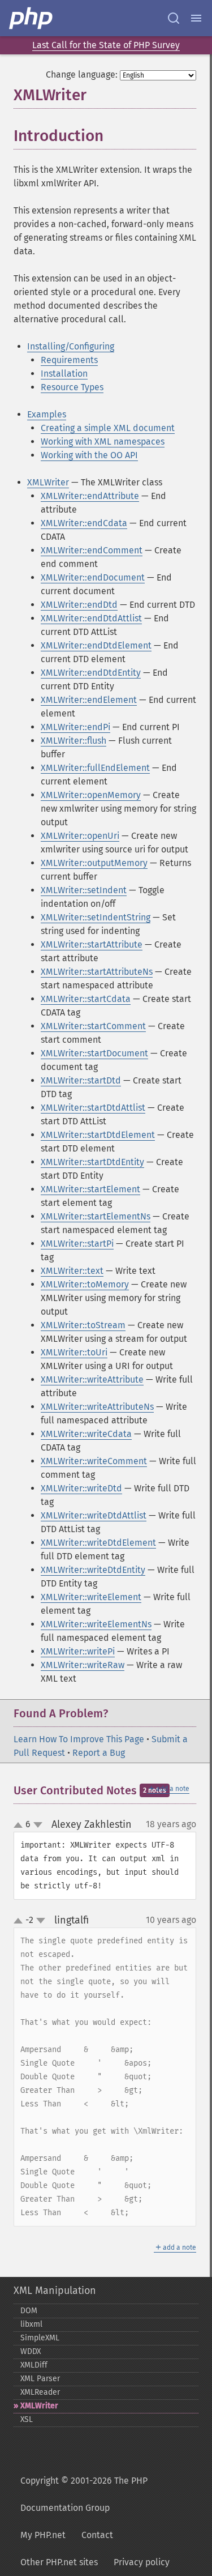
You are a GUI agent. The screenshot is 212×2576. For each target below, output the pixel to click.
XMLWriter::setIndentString (96, 917)
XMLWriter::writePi (78, 1651)
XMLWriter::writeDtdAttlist (94, 1515)
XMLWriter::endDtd (79, 605)
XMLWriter (48, 482)
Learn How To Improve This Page (79, 1739)
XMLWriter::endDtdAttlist (91, 618)
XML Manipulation (55, 2291)
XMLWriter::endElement (89, 700)
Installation (64, 374)
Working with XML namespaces (103, 442)
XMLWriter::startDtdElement (98, 1135)
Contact (97, 2535)
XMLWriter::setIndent (84, 890)
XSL (27, 2419)
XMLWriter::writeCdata (86, 1434)
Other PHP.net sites (59, 2562)
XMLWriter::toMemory (85, 1284)
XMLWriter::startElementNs (96, 1216)
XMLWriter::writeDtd (81, 1488)
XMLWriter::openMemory (91, 795)
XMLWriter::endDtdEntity (91, 673)
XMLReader (40, 2392)
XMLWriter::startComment (93, 1026)
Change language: (82, 74)
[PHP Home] (32, 18)
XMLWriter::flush (73, 741)
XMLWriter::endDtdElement (96, 645)
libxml (31, 2324)
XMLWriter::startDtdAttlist (93, 1108)
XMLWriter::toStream (83, 1325)
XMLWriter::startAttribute (92, 944)
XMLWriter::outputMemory (94, 863)
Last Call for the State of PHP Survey (106, 45)
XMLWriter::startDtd (81, 1080)
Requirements (69, 360)
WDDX (31, 2351)
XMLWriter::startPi (77, 1244)
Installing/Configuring (71, 346)
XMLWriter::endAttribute (90, 496)
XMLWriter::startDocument (94, 1053)
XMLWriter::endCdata (84, 523)
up (20, 1826)
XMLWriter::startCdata (86, 999)
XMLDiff (34, 2365)
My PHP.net (43, 2535)
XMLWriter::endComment (92, 550)
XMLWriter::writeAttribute (92, 1379)
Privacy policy (142, 2562)
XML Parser (40, 2379)
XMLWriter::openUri (80, 836)
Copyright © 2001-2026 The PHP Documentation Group (84, 2494)
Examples (47, 414)
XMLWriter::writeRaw (83, 1665)
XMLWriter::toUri (74, 1352)
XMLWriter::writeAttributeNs (97, 1407)
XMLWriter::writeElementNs (96, 1624)
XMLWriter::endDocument (93, 577)
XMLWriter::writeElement (91, 1597)
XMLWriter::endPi (75, 727)
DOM (29, 2311)
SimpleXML (40, 2338)
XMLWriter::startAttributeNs (97, 972)
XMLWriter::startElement (90, 1189)
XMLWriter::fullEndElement (95, 768)
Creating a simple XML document (108, 428)
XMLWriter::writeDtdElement (98, 1543)
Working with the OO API (89, 455)
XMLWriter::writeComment (94, 1461)
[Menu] (196, 18)
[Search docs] (174, 18)
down (38, 1825)
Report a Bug (99, 1753)
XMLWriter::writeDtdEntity (93, 1570)
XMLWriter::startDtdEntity (92, 1162)
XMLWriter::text (72, 1271)
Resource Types (72, 387)
